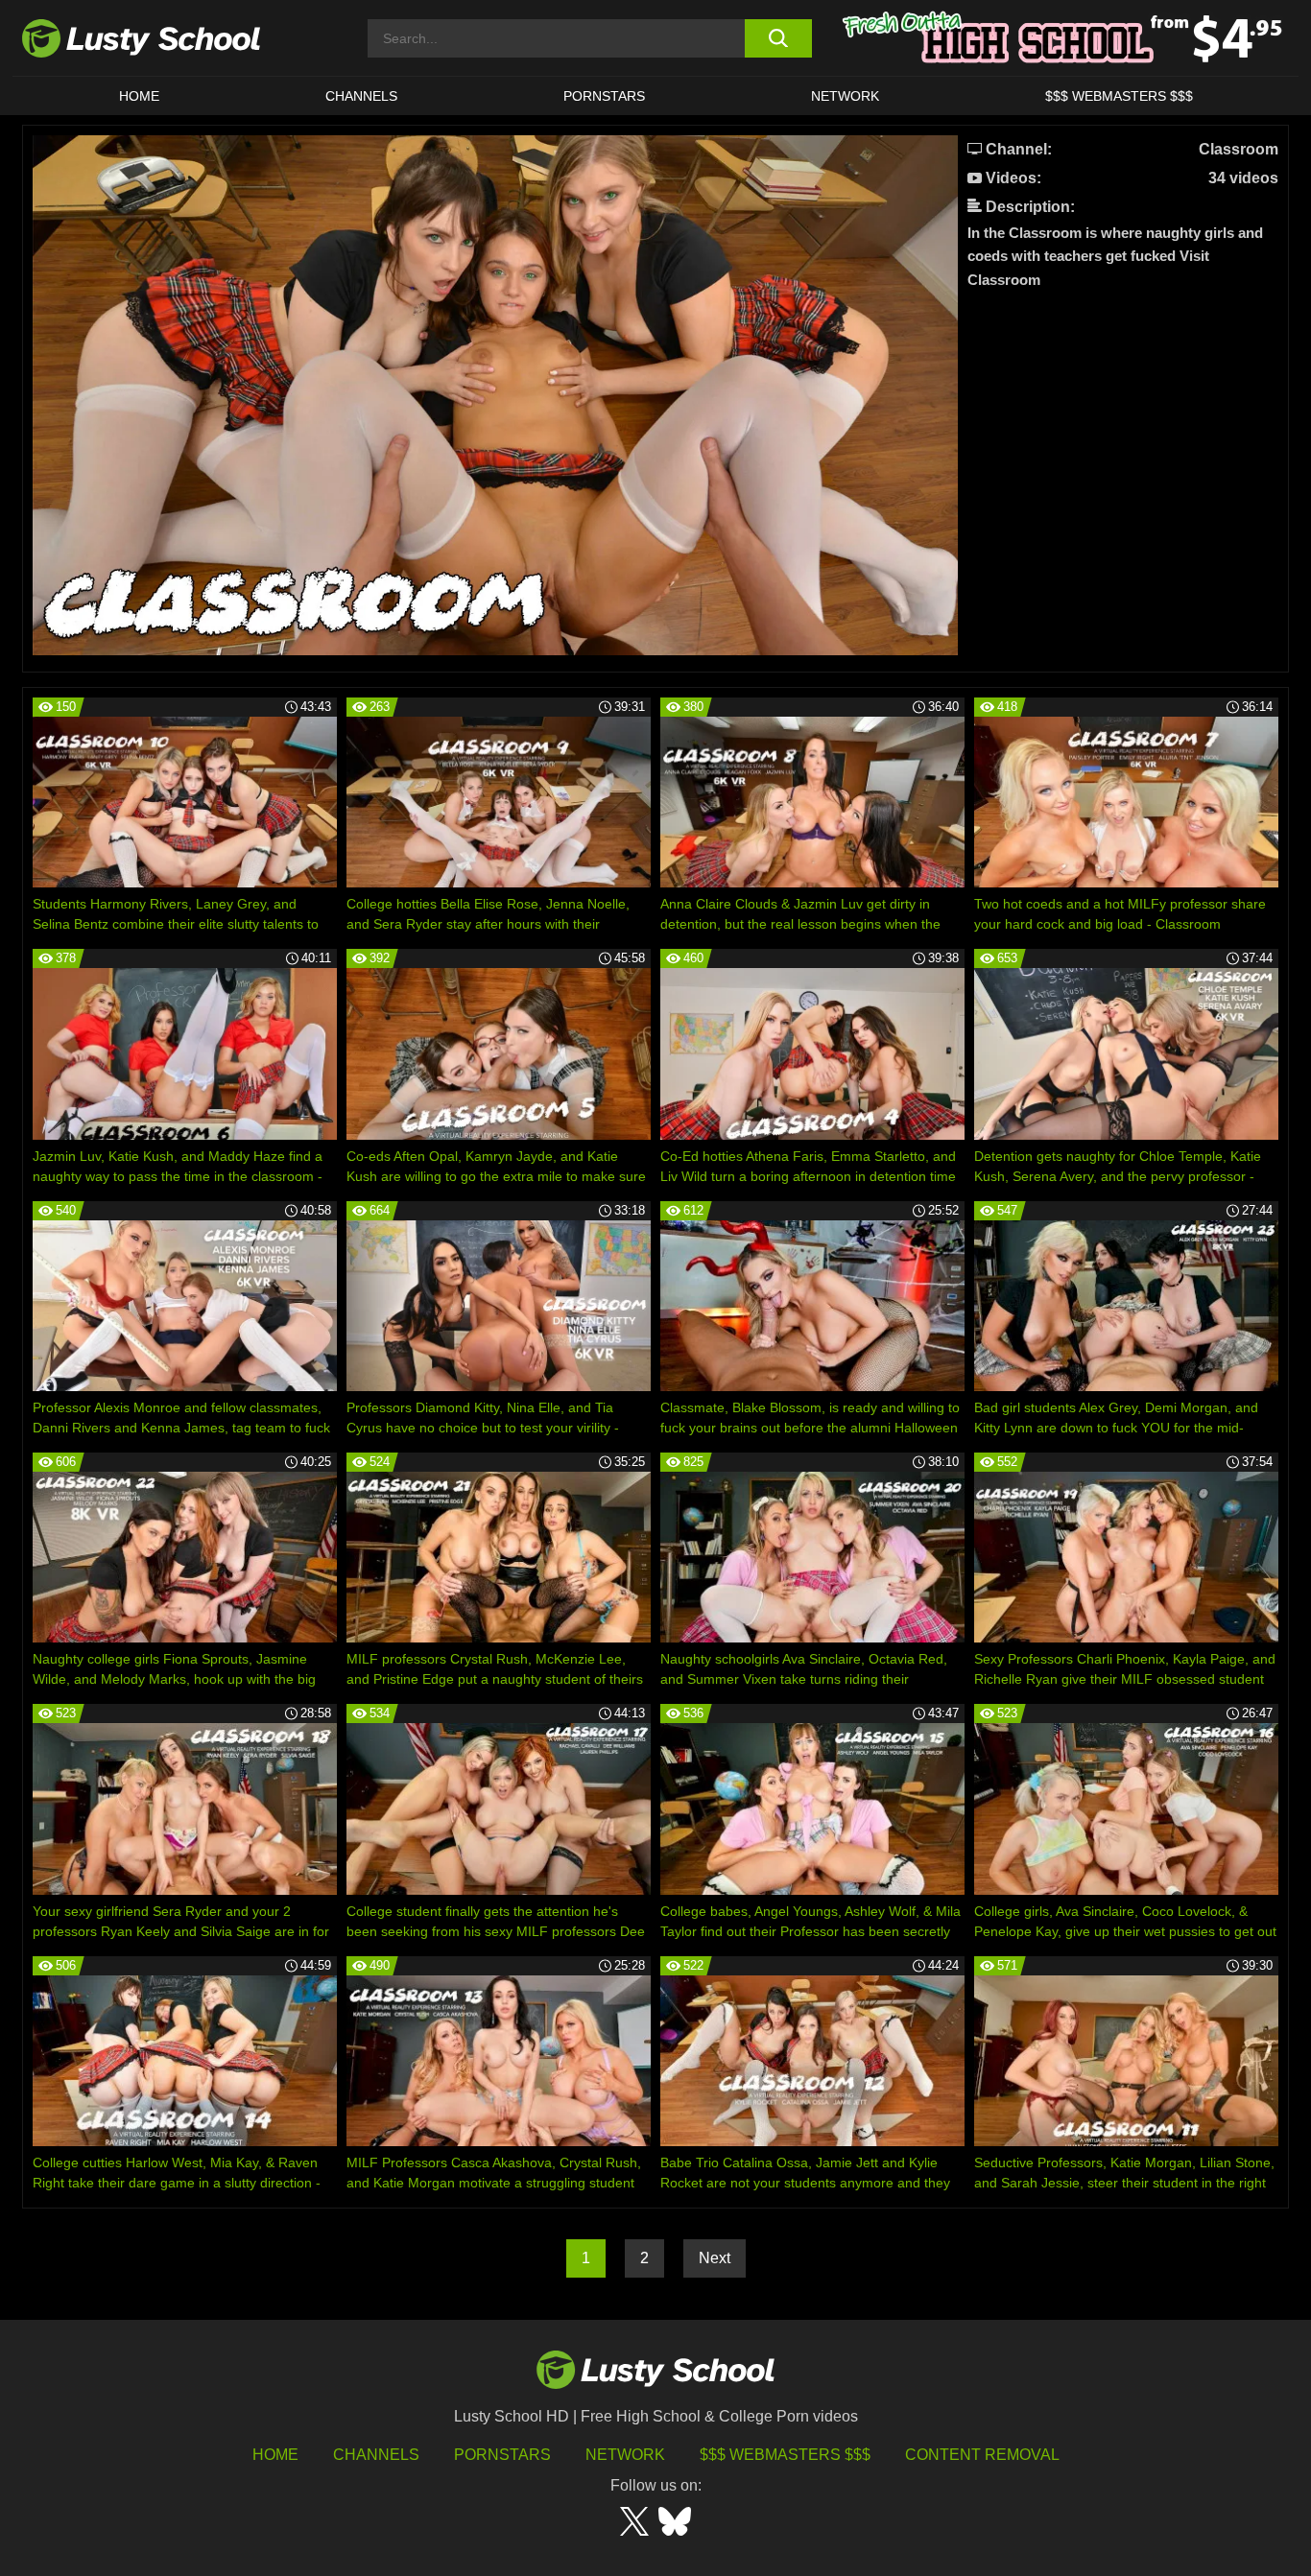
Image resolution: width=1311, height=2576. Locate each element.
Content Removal (982, 2455)
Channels (361, 96)
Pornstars (604, 96)
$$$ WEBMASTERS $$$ (1119, 96)
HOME (139, 96)
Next (715, 2258)
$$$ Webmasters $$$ (785, 2455)
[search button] (778, 38)
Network (845, 96)
